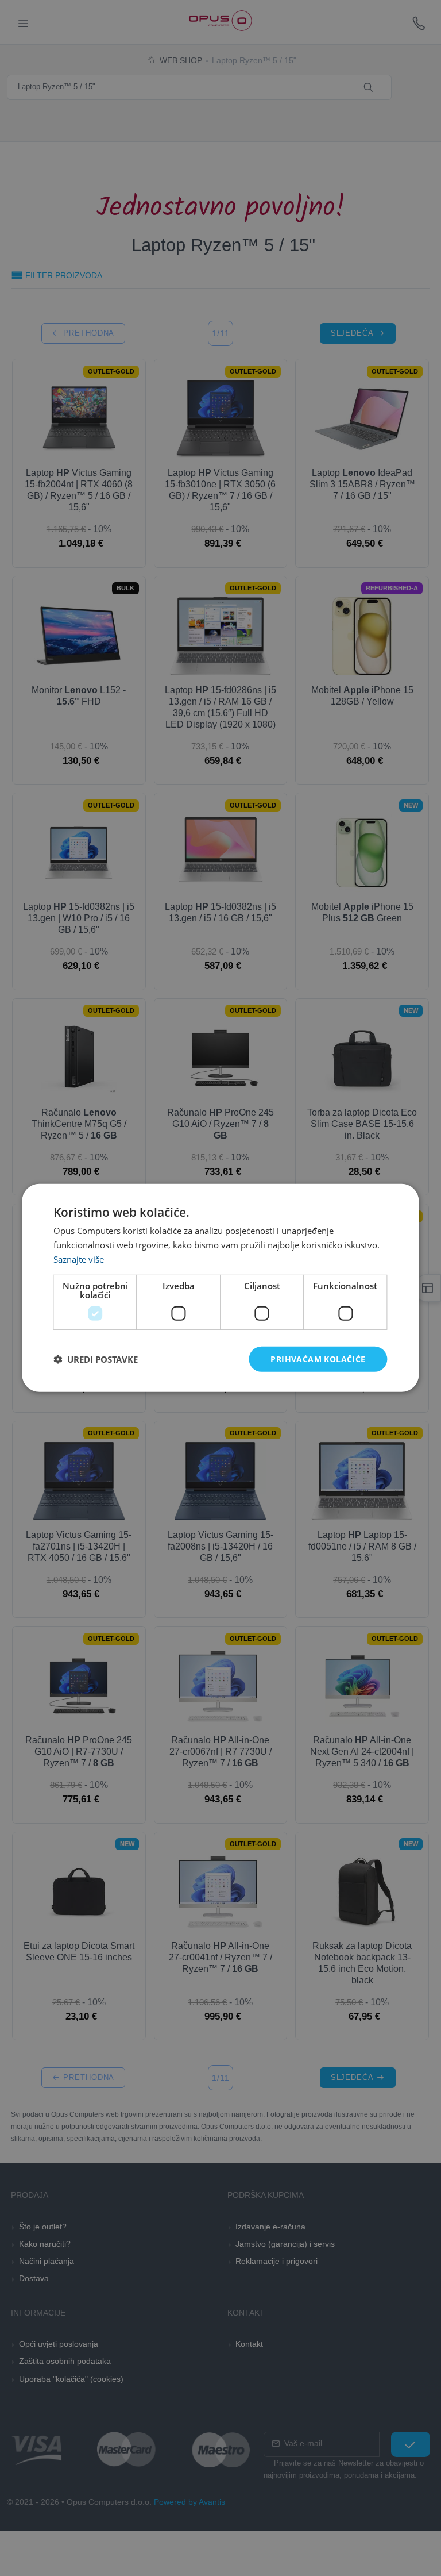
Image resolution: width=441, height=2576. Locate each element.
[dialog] (220, 1288)
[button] (96, 1359)
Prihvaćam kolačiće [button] (318, 1358)
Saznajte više (79, 1259)
